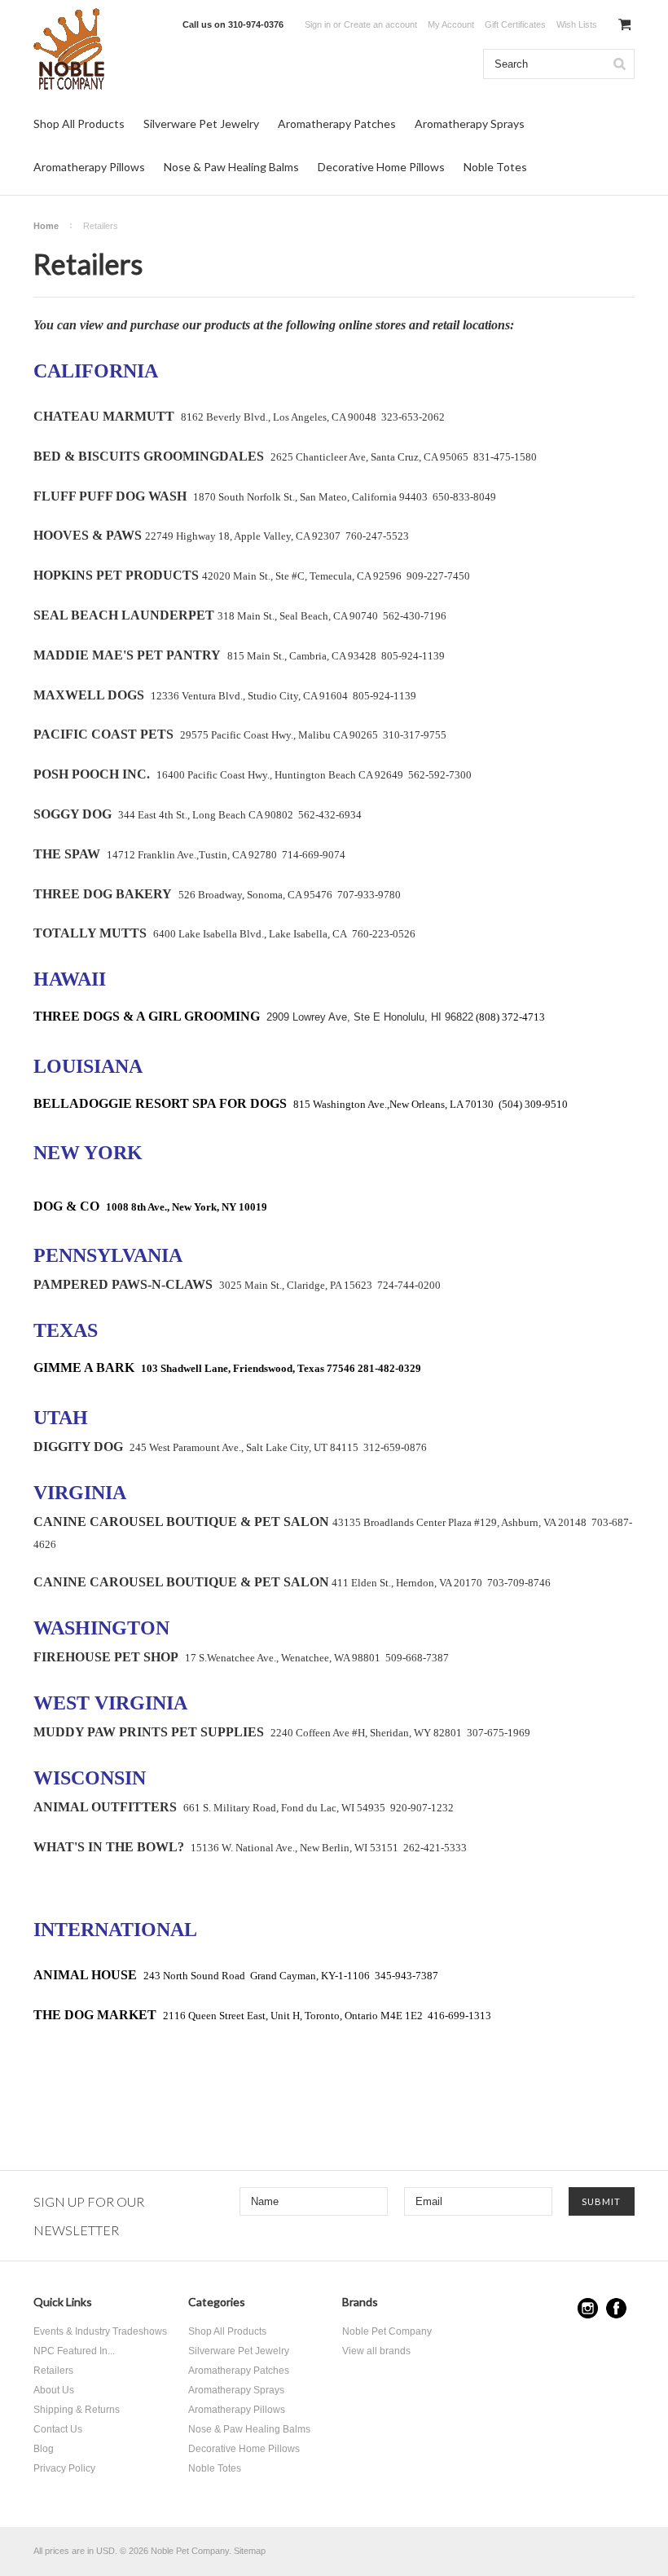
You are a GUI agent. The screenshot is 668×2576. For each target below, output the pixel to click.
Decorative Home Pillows (381, 167)
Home (46, 226)
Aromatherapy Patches (337, 124)
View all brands (376, 2351)
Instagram (588, 2308)
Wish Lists (577, 24)
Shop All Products (79, 124)
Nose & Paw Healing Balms (231, 167)
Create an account (380, 24)
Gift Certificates (515, 24)
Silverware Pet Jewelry (201, 124)
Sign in (318, 24)
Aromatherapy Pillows (89, 167)
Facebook (616, 2308)
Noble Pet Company (387, 2331)
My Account (451, 24)
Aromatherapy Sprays (470, 124)
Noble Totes (495, 167)
